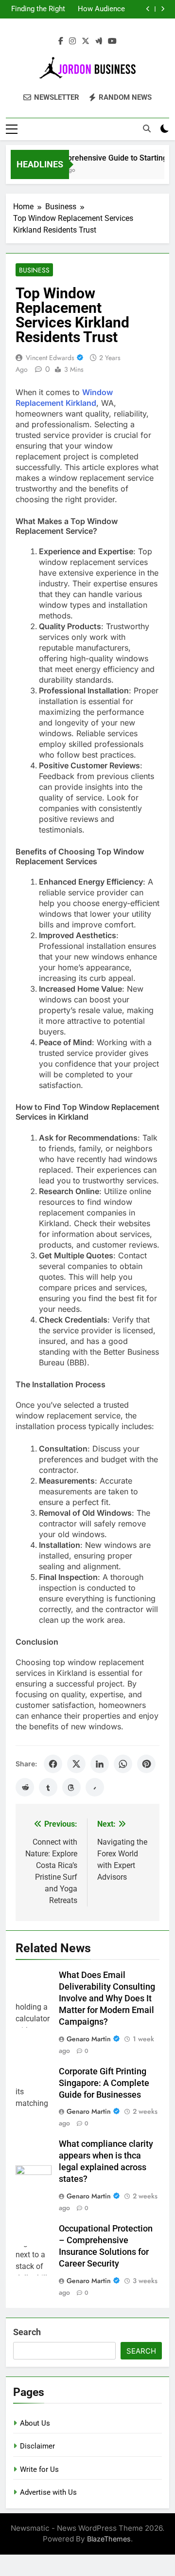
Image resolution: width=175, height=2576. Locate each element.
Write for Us (39, 2469)
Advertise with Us (48, 2492)
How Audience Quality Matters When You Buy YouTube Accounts (100, 9)
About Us (35, 2423)
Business (34, 270)
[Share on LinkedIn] (100, 1764)
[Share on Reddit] (25, 1787)
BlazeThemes (109, 2539)
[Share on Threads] (71, 1787)
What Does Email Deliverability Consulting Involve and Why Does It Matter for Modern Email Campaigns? (107, 1998)
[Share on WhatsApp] (123, 1764)
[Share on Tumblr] (48, 1787)
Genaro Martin (89, 2039)
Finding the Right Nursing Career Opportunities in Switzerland (38, 9)
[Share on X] (76, 1764)
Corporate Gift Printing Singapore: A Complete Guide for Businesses (104, 2083)
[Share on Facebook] (53, 1764)
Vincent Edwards (50, 358)
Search (27, 2332)
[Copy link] (95, 1787)
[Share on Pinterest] (146, 1764)
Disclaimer (37, 2446)
